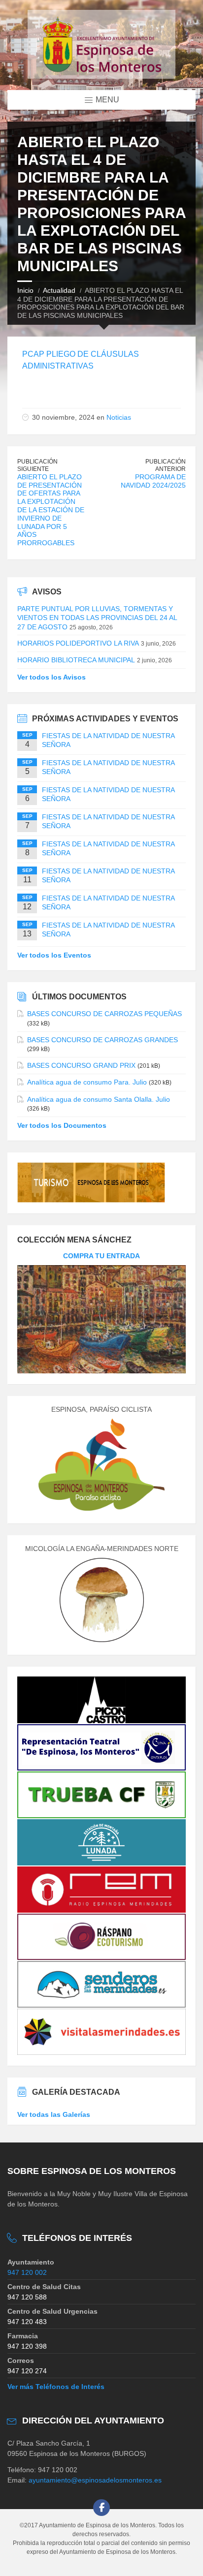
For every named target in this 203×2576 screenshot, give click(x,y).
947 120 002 (27, 2272)
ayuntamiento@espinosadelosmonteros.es (95, 2480)
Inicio (25, 290)
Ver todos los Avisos (51, 677)
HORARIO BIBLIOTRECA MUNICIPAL (76, 660)
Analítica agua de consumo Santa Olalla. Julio (99, 1099)
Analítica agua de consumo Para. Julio (87, 1082)
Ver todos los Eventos (54, 955)
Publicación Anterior (166, 465)
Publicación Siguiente (37, 465)
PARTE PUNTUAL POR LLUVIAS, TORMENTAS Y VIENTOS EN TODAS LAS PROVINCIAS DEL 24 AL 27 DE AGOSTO (97, 618)
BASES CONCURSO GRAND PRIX (81, 1065)
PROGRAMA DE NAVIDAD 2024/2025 (153, 481)
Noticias (119, 417)
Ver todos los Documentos (62, 1125)
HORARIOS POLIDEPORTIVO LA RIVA (78, 643)
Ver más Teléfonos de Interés (56, 2387)
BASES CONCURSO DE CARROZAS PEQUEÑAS (104, 1014)
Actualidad (59, 290)
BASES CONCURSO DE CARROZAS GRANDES (102, 1040)
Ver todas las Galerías (54, 2114)
